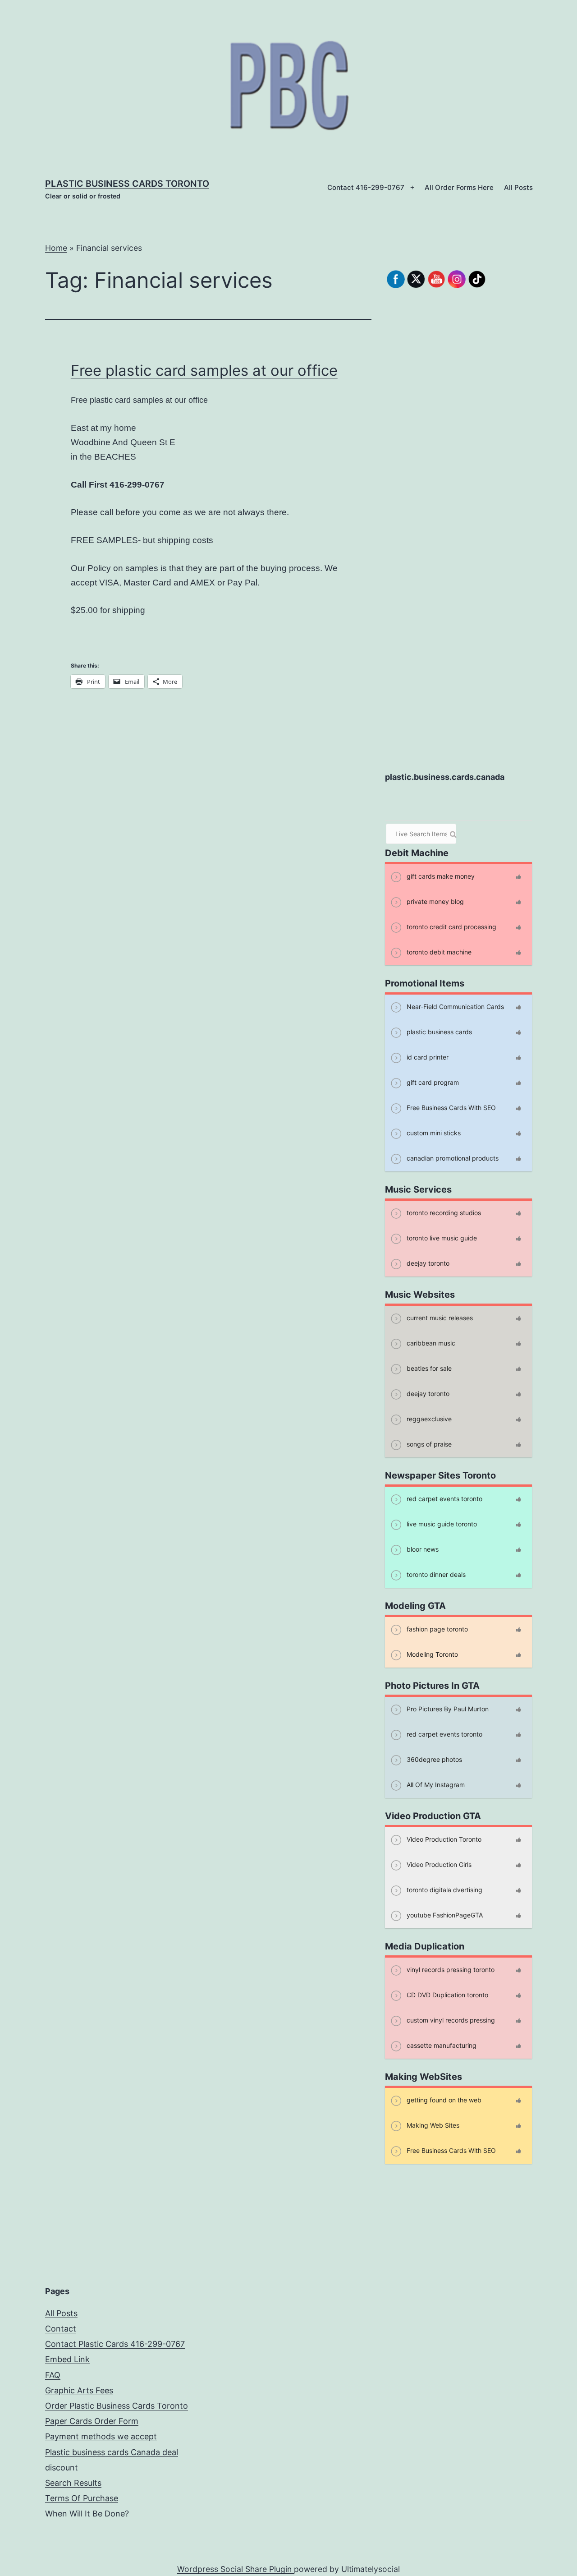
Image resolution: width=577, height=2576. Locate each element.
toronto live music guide (441, 1237)
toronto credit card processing (451, 926)
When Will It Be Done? (87, 2514)
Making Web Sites (432, 2125)
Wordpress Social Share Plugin (236, 2569)
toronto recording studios (443, 1212)
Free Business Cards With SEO (450, 1107)
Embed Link (67, 2359)
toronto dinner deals (435, 1574)
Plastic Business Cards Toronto (127, 184)
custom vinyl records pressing (450, 2020)
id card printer (427, 1057)
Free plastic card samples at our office (204, 370)
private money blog (434, 901)
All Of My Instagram (435, 1784)
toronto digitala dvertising (444, 1889)
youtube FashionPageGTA (444, 1915)
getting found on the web (443, 2099)
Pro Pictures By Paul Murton (447, 1708)
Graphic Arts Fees (79, 2390)
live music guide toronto (441, 1523)
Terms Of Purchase (82, 2498)
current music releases (439, 1317)
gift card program (432, 1082)
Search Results (73, 2483)
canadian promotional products (452, 1158)
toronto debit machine (438, 952)
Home (56, 248)
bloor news (422, 1549)
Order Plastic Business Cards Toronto (117, 2406)
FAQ (53, 2375)
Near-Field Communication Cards (454, 1006)
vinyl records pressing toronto (450, 1969)
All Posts (518, 187)
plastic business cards (438, 1031)
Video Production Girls (438, 1864)
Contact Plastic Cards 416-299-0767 (115, 2344)
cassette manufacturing (441, 2045)
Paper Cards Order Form (92, 2421)
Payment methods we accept (101, 2436)
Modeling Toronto (431, 1654)
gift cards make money (440, 876)
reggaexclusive (428, 1418)
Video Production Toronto (443, 1839)
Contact (61, 2329)
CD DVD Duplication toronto (446, 1994)
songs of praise (428, 1444)
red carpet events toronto (444, 1498)
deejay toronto (427, 1263)
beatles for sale (428, 1368)
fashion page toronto (436, 1629)
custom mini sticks (433, 1132)
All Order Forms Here (459, 187)
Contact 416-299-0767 (366, 187)
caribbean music (430, 1343)
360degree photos (433, 1759)
